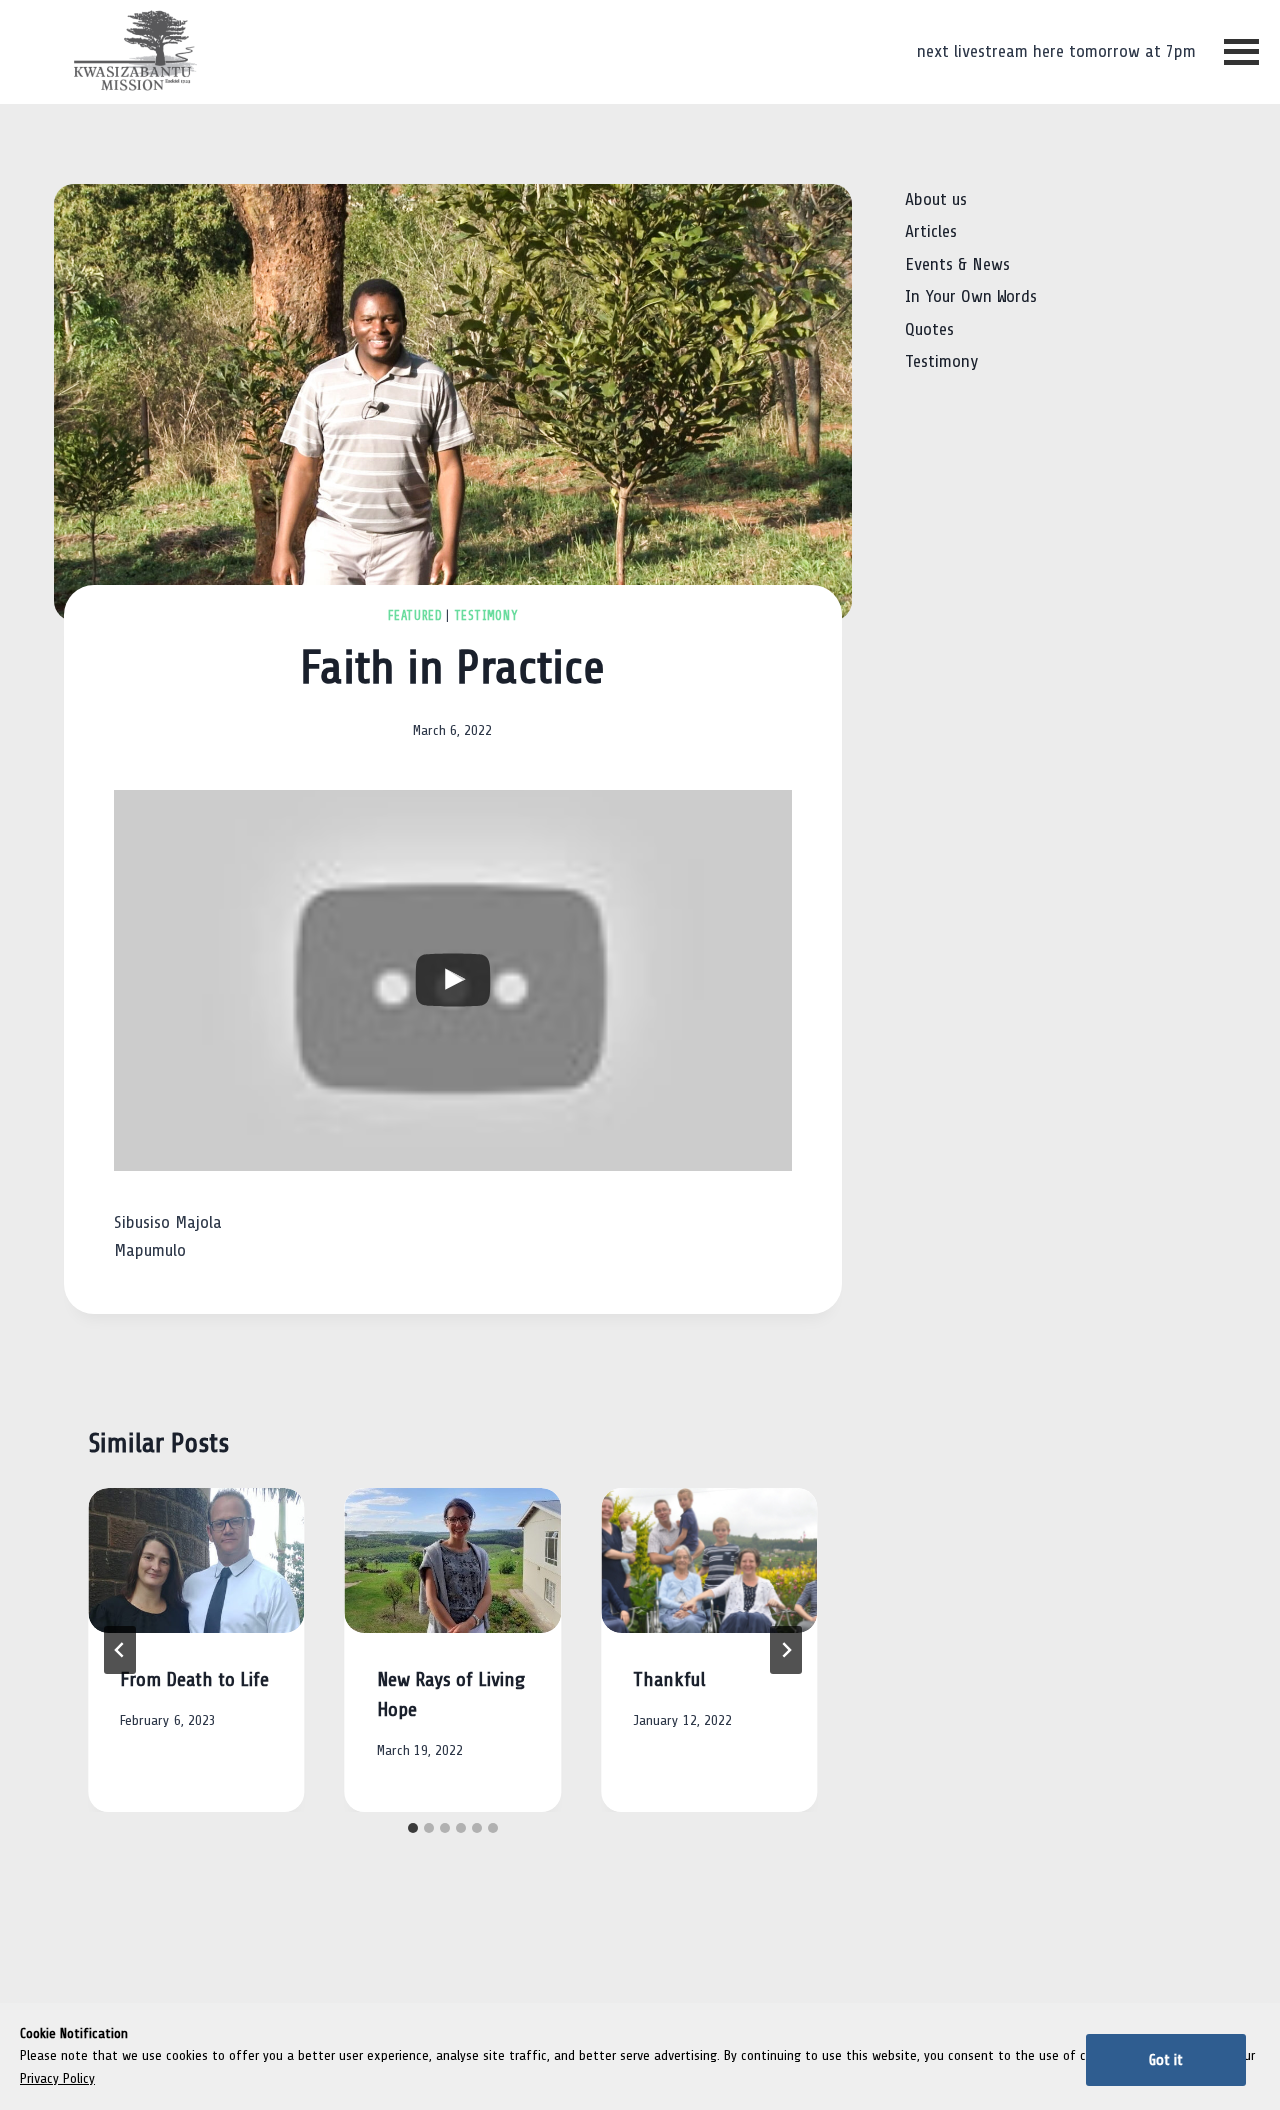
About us (936, 199)
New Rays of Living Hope (451, 1695)
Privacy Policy (57, 2078)
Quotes (929, 328)
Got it (1166, 2060)
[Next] (786, 1650)
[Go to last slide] (120, 1650)
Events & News (957, 264)
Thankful (669, 1680)
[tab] (413, 1828)
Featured (415, 616)
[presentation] (196, 1560)
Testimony (486, 616)
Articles (931, 231)
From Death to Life (194, 1680)
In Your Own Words (971, 296)
